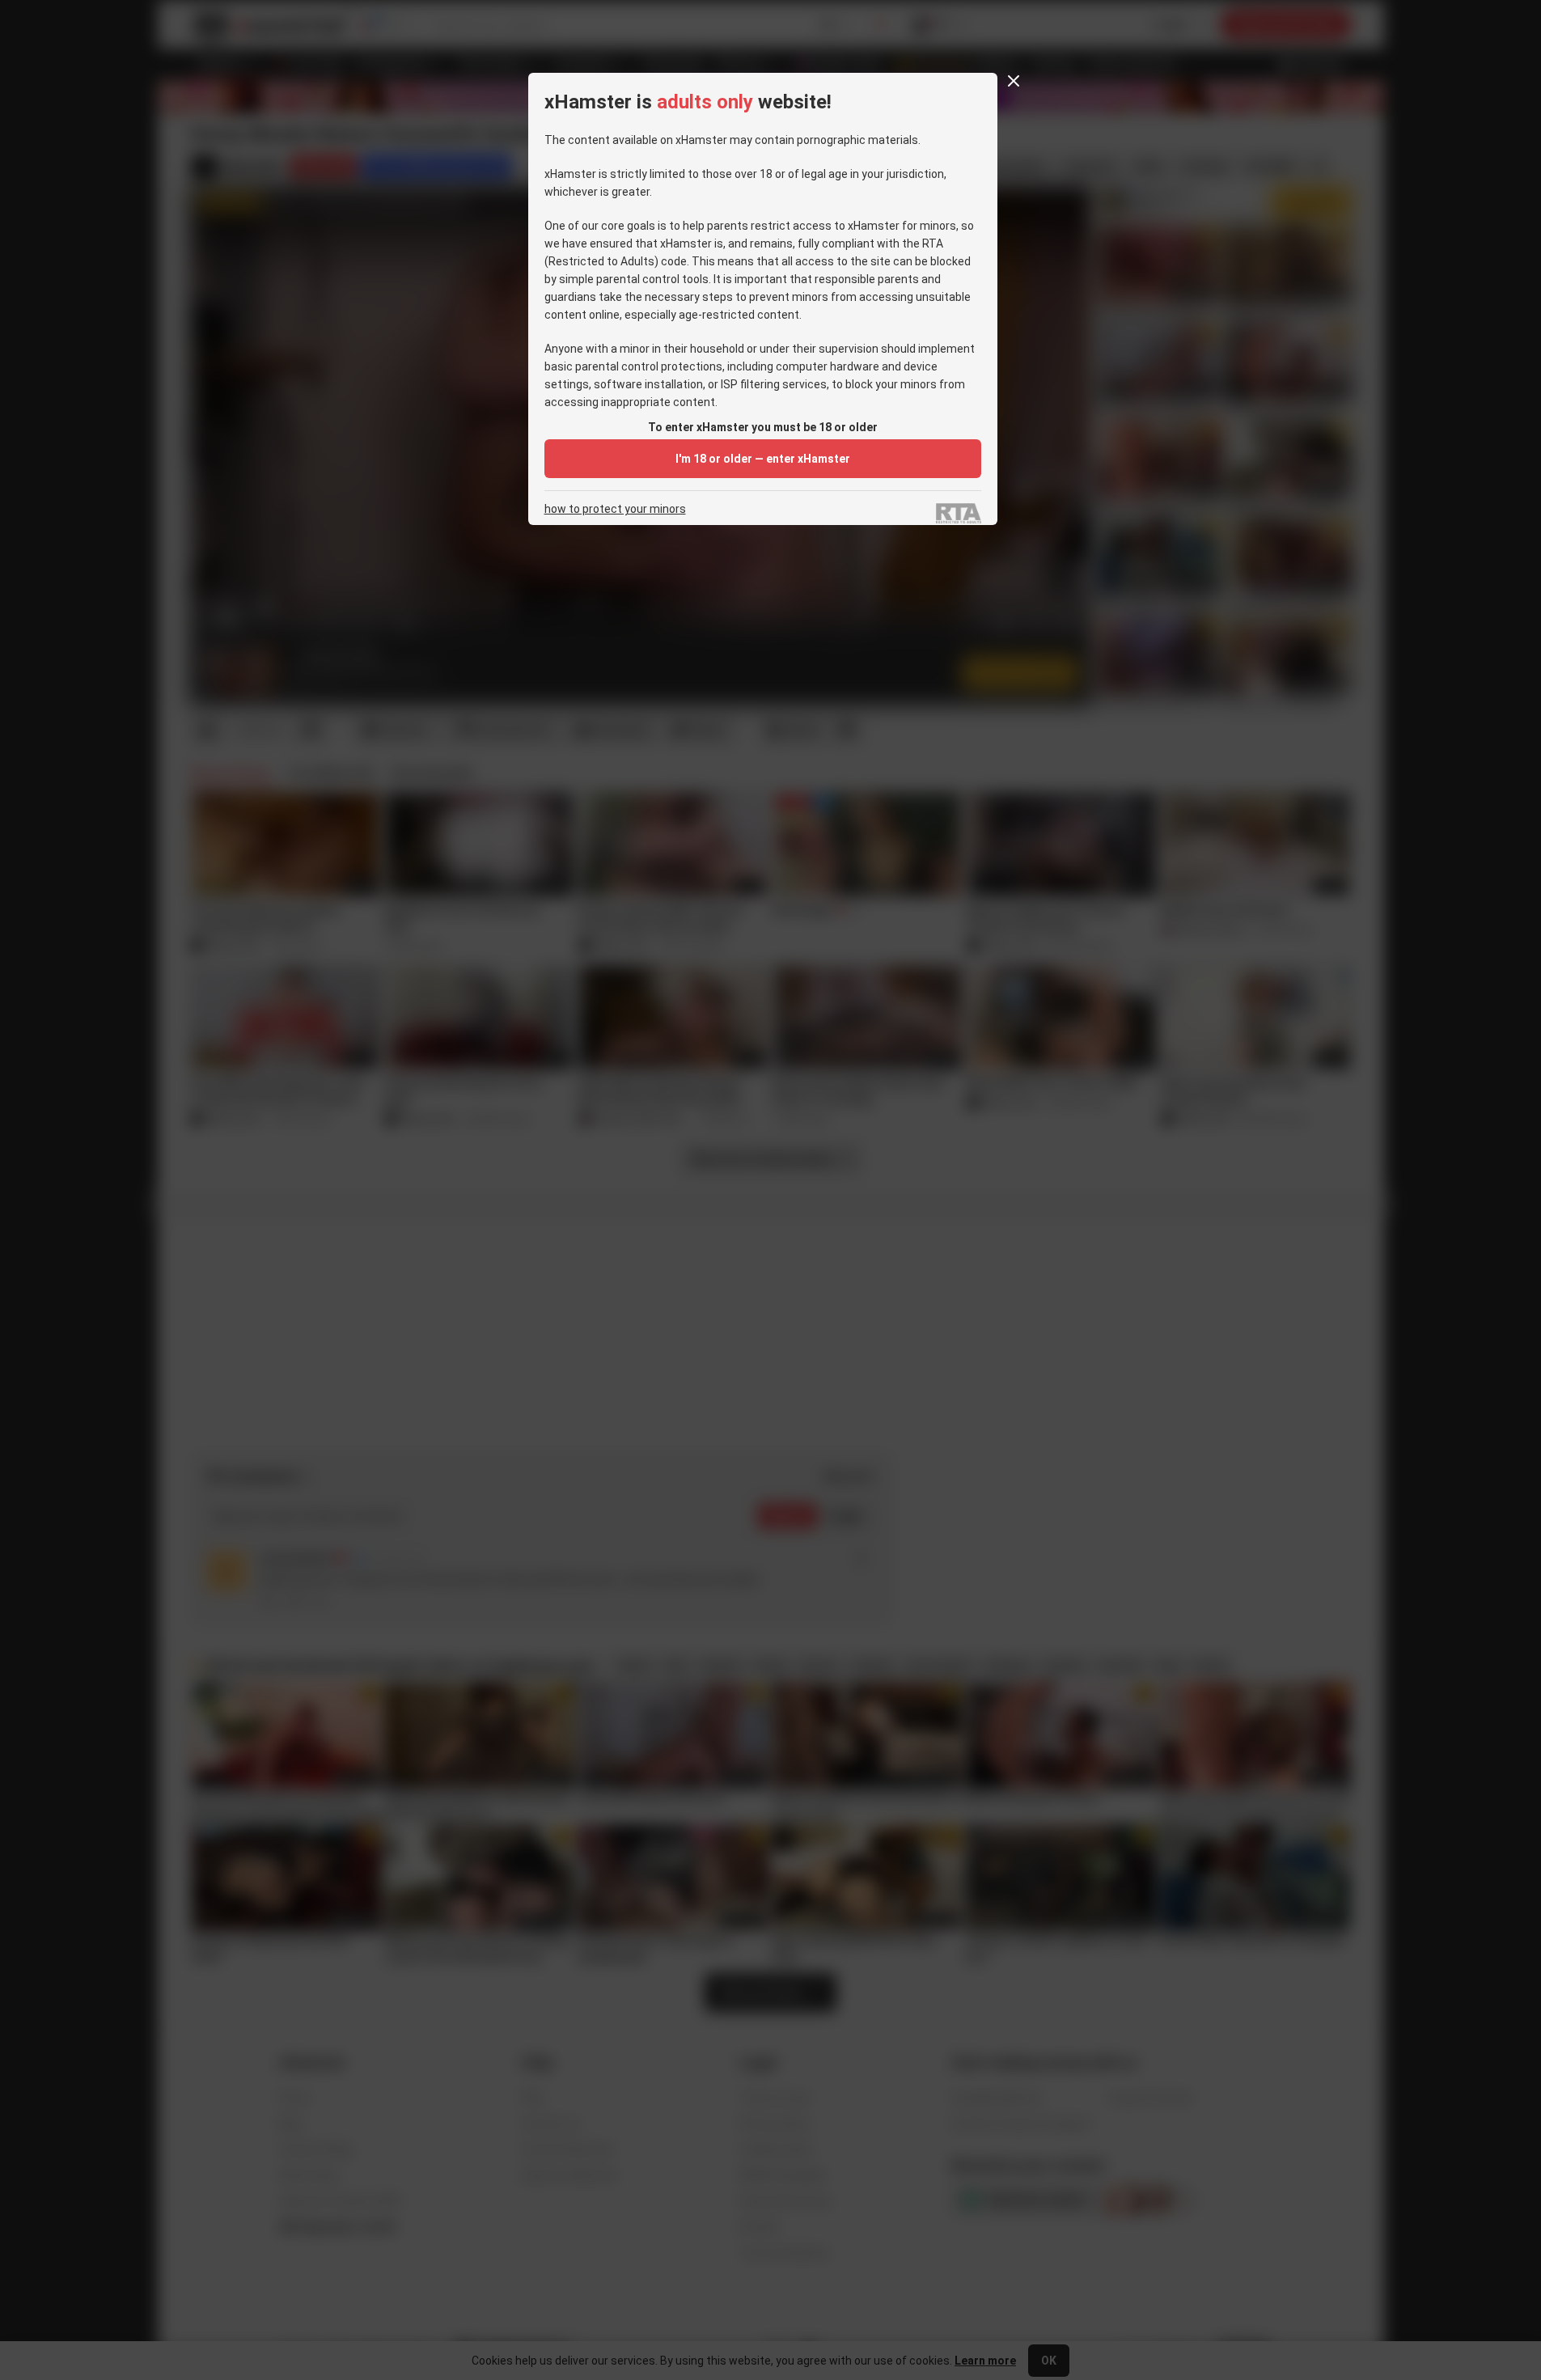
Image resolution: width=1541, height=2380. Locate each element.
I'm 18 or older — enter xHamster (763, 459)
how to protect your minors (615, 509)
